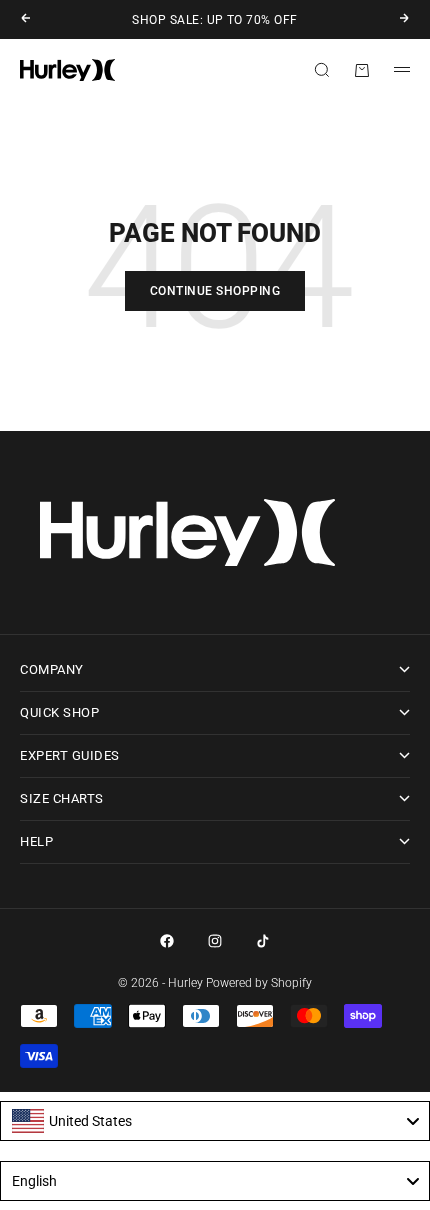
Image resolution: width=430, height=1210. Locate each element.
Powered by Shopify (259, 983)
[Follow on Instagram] (215, 941)
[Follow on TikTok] (263, 941)
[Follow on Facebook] (167, 941)
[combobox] (215, 1121)
